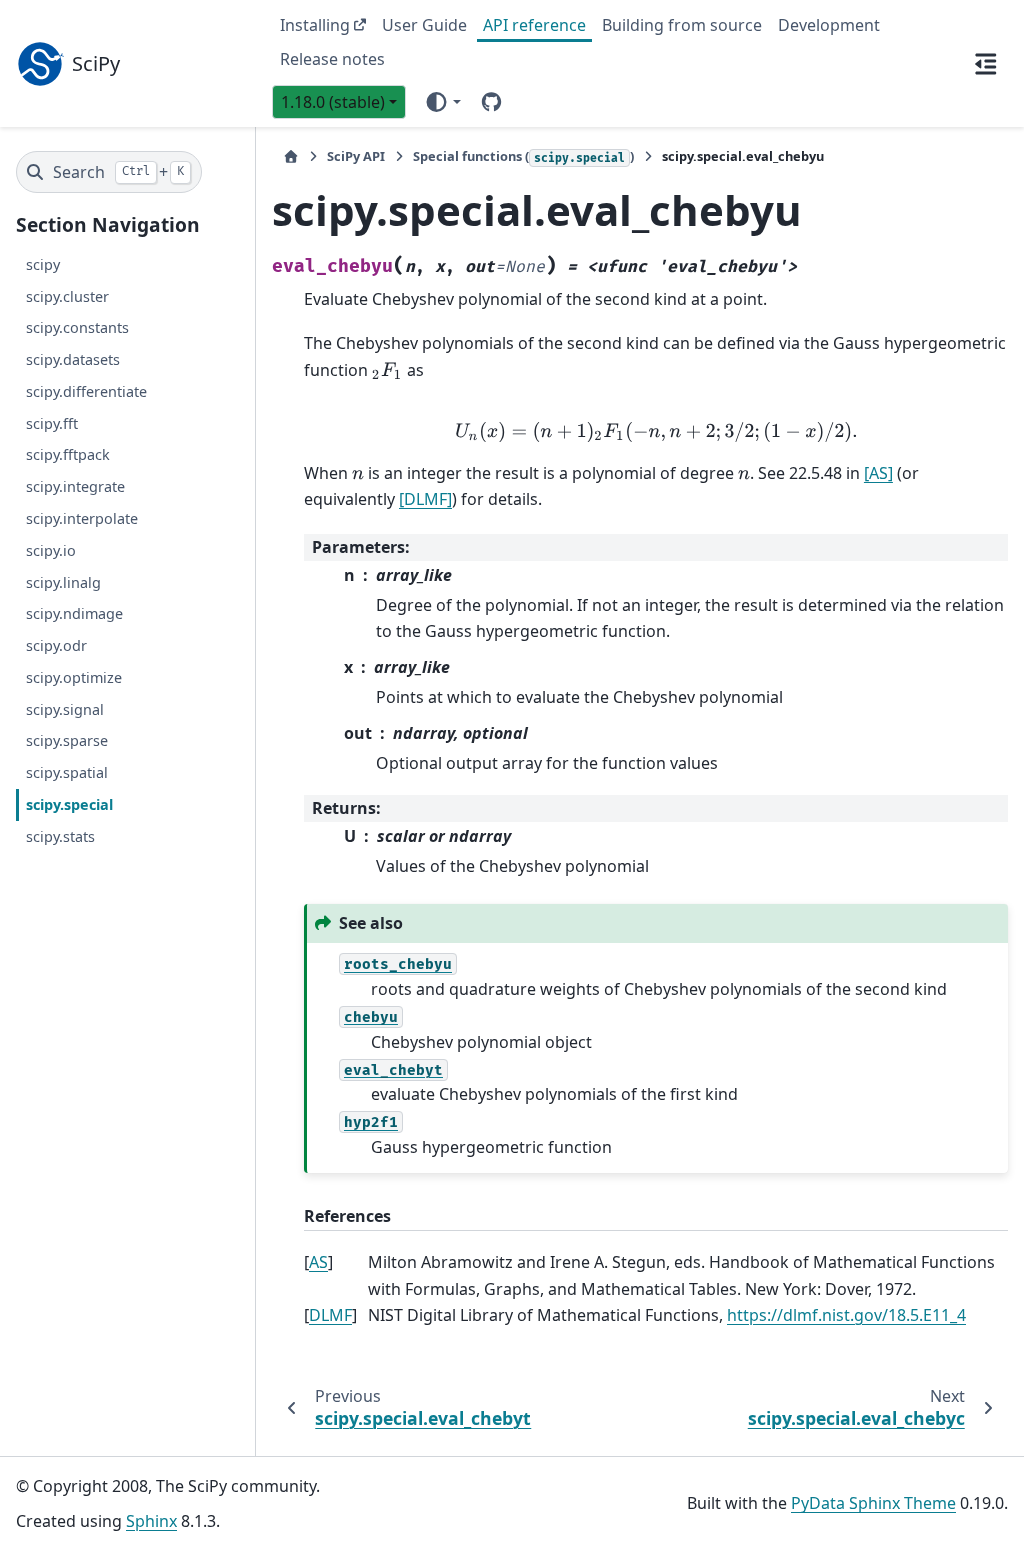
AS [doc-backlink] (318, 1262)
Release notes (332, 59)
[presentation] (387, 370)
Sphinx (151, 1521)
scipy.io (51, 550)
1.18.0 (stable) (333, 102)
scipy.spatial (67, 772)
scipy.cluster (67, 296)
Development (829, 25)
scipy (43, 264)
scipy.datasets (73, 359)
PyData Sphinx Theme (873, 1503)
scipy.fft (52, 423)
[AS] (878, 473)
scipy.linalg (63, 582)
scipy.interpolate (82, 518)
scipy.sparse (67, 740)
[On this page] (986, 63)
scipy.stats (60, 836)
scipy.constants (77, 327)
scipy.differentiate (86, 391)
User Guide (424, 25)
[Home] (291, 156)
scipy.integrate (75, 486)
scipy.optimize (74, 677)
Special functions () (523, 156)
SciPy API (356, 156)
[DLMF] (425, 499)
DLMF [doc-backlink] (330, 1315)
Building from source (682, 25)
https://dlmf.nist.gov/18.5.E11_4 (846, 1315)
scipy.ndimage (74, 613)
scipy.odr (56, 645)
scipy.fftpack (68, 454)
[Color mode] (442, 102)
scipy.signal (65, 709)
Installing (315, 25)
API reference (534, 25)
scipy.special (69, 804)
